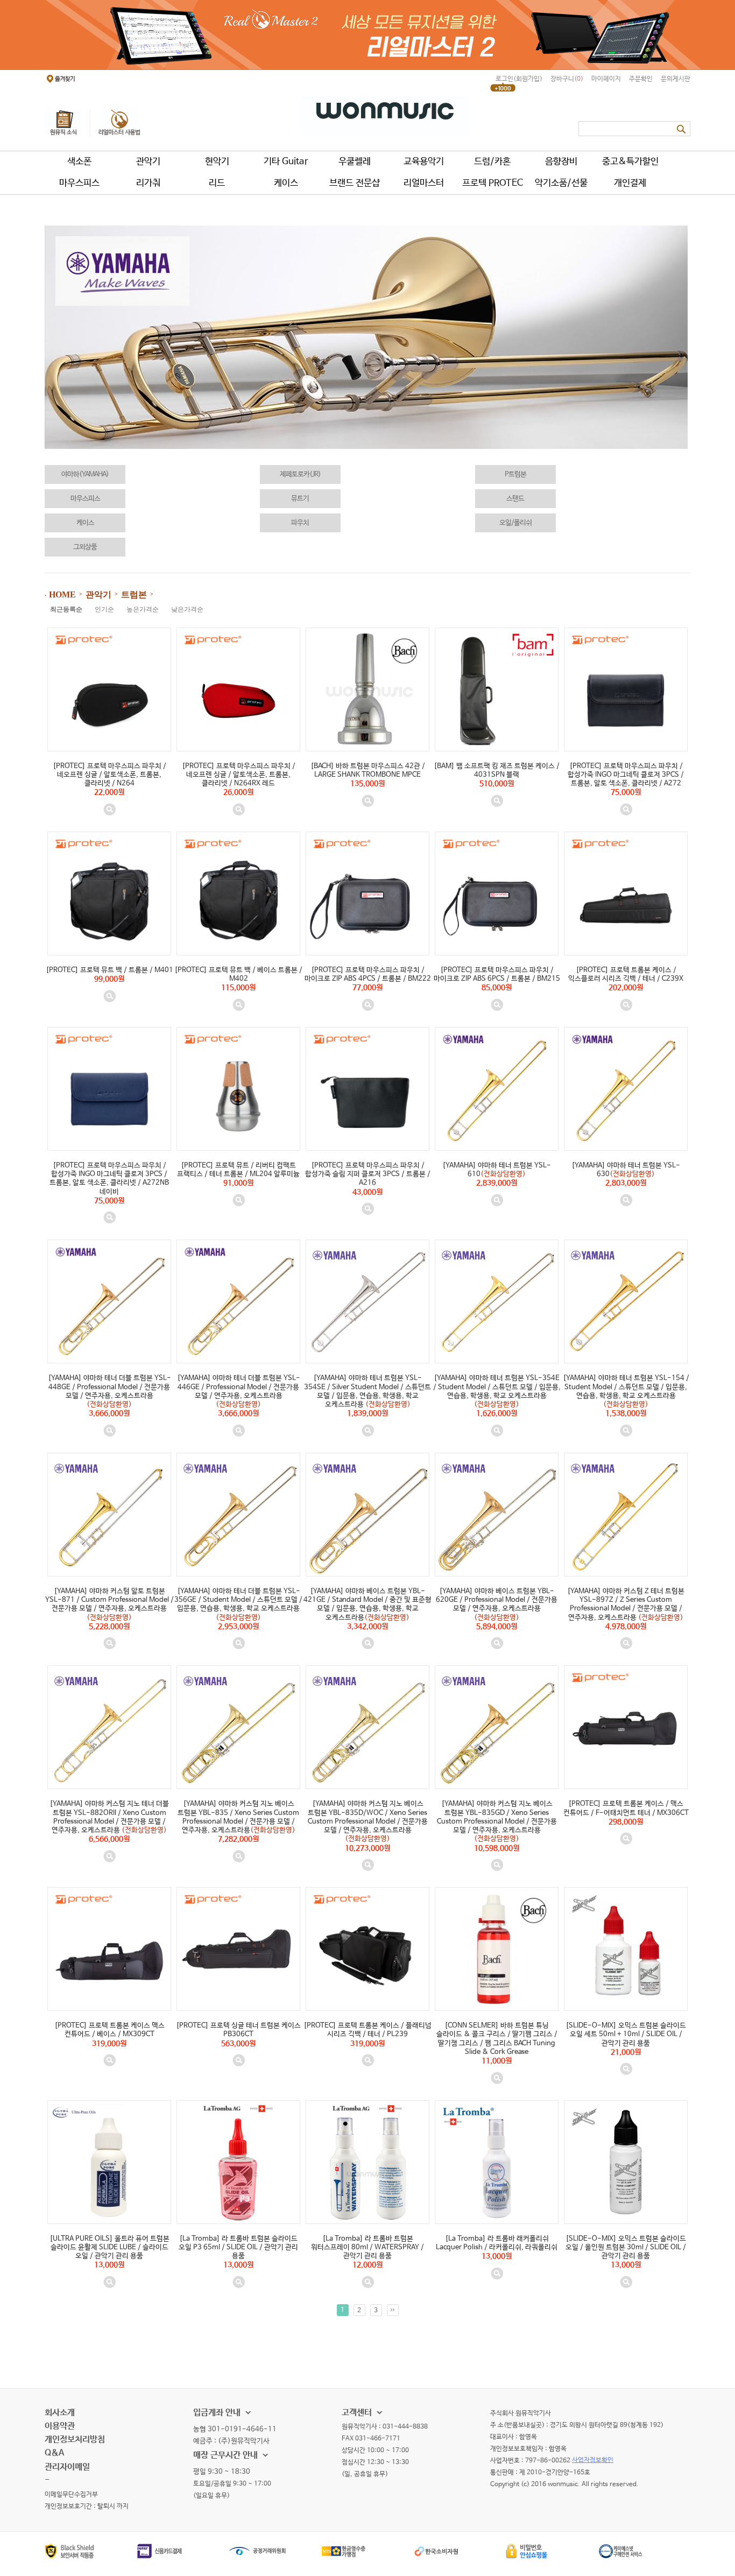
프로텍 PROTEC (493, 183)
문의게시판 (676, 79)
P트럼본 (515, 474)
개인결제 (630, 183)
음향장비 (561, 162)
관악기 (148, 162)
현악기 (217, 162)
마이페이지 (606, 79)
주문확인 (641, 79)
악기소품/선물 (561, 183)
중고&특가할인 (630, 162)
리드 (217, 183)
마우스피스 (79, 183)
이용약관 (60, 2426)
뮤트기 (300, 499)
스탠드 (515, 499)
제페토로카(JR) (300, 474)
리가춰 (148, 183)
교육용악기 (424, 162)
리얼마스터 (424, 183)
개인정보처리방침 (75, 2440)
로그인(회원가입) (519, 79)
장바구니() (567, 79)
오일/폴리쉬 (515, 523)
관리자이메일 (67, 2467)
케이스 (286, 183)
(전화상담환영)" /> (497, 1154)
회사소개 (60, 2413)
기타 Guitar (286, 162)
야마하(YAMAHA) (85, 474)
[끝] (393, 2310)
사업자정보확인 (593, 2460)
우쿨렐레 (355, 162)
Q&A (54, 2453)
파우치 (300, 523)
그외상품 (85, 547)
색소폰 (79, 162)
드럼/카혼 (492, 162)
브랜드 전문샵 (355, 183)
